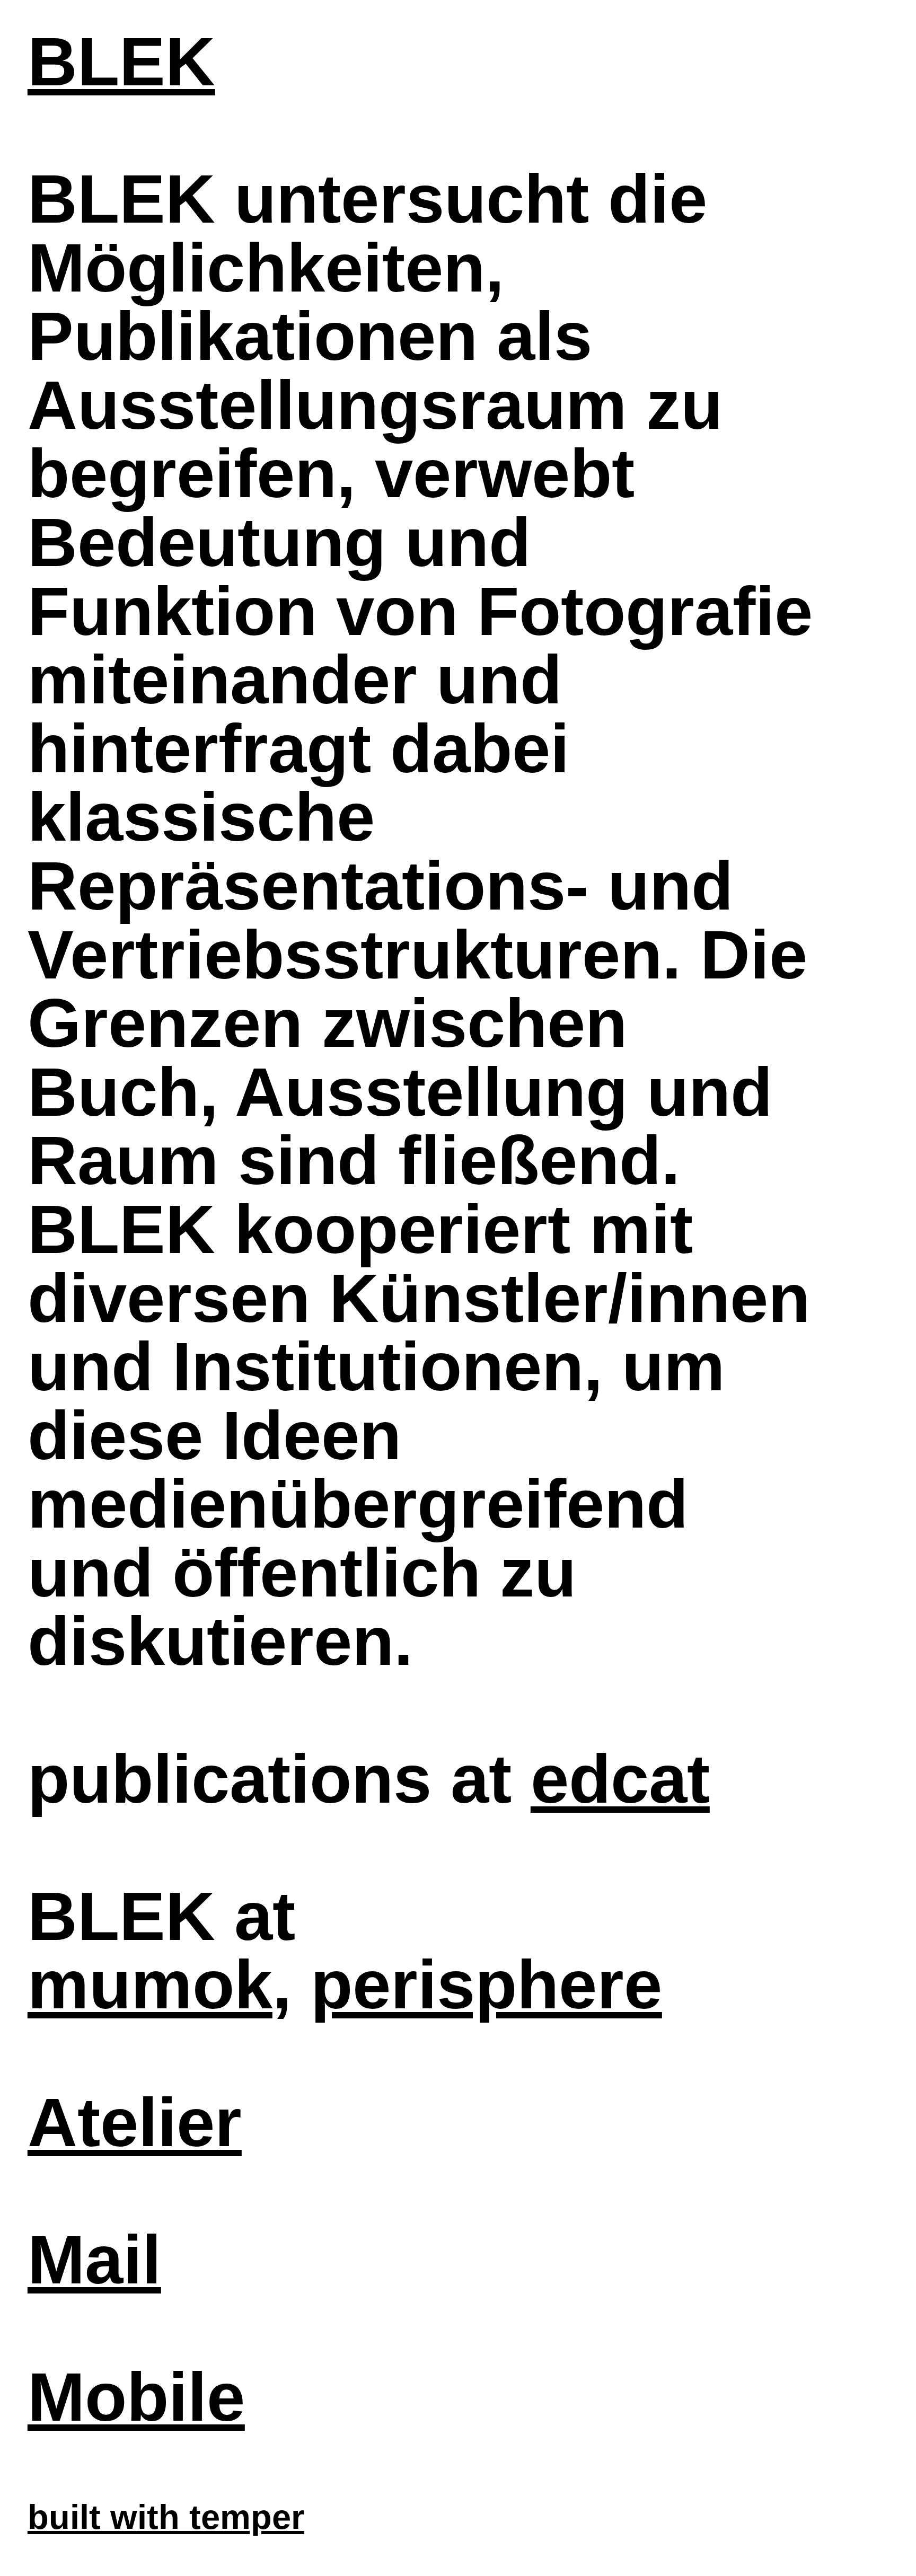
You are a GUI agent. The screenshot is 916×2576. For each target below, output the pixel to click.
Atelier (135, 2122)
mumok (150, 1984)
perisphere (486, 1984)
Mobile (136, 2397)
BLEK (121, 61)
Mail (94, 2260)
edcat (620, 1779)
